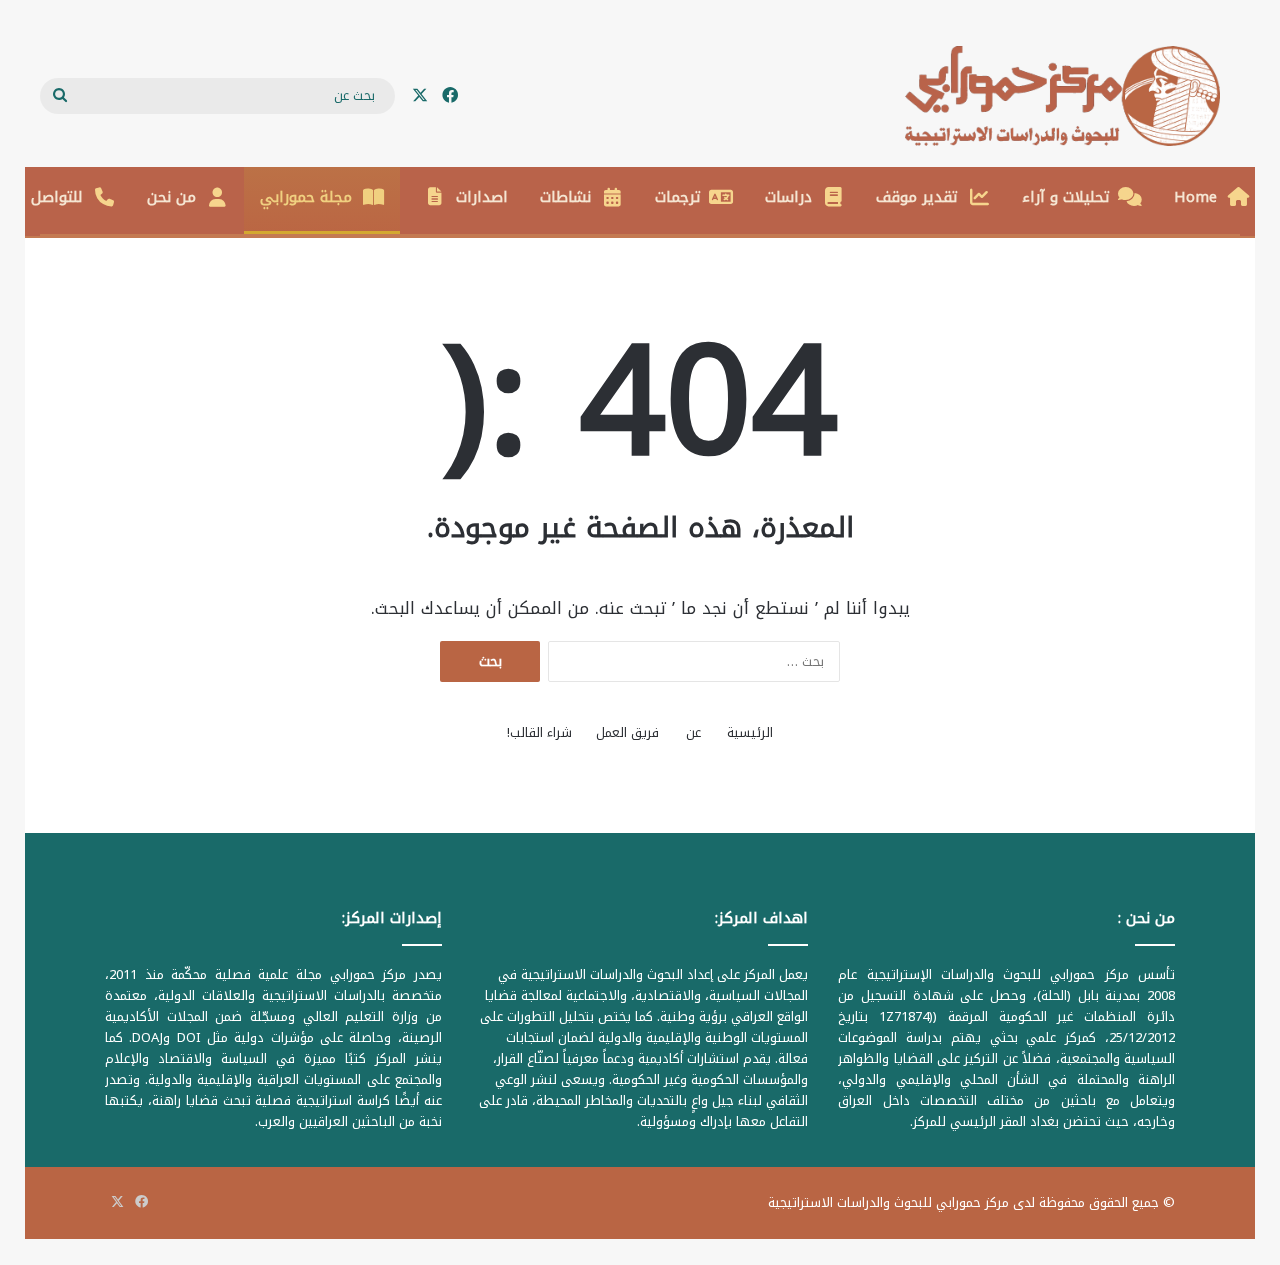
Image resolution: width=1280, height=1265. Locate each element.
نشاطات (565, 197)
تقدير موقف (917, 197)
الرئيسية (750, 732)
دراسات (788, 197)
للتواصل (57, 197)
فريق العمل (627, 732)
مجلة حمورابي (306, 197)
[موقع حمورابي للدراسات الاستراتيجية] (1072, 96)
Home (1195, 197)
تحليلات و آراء (1066, 197)
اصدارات (482, 197)
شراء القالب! (539, 732)
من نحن (171, 197)
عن (693, 732)
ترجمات (678, 197)
